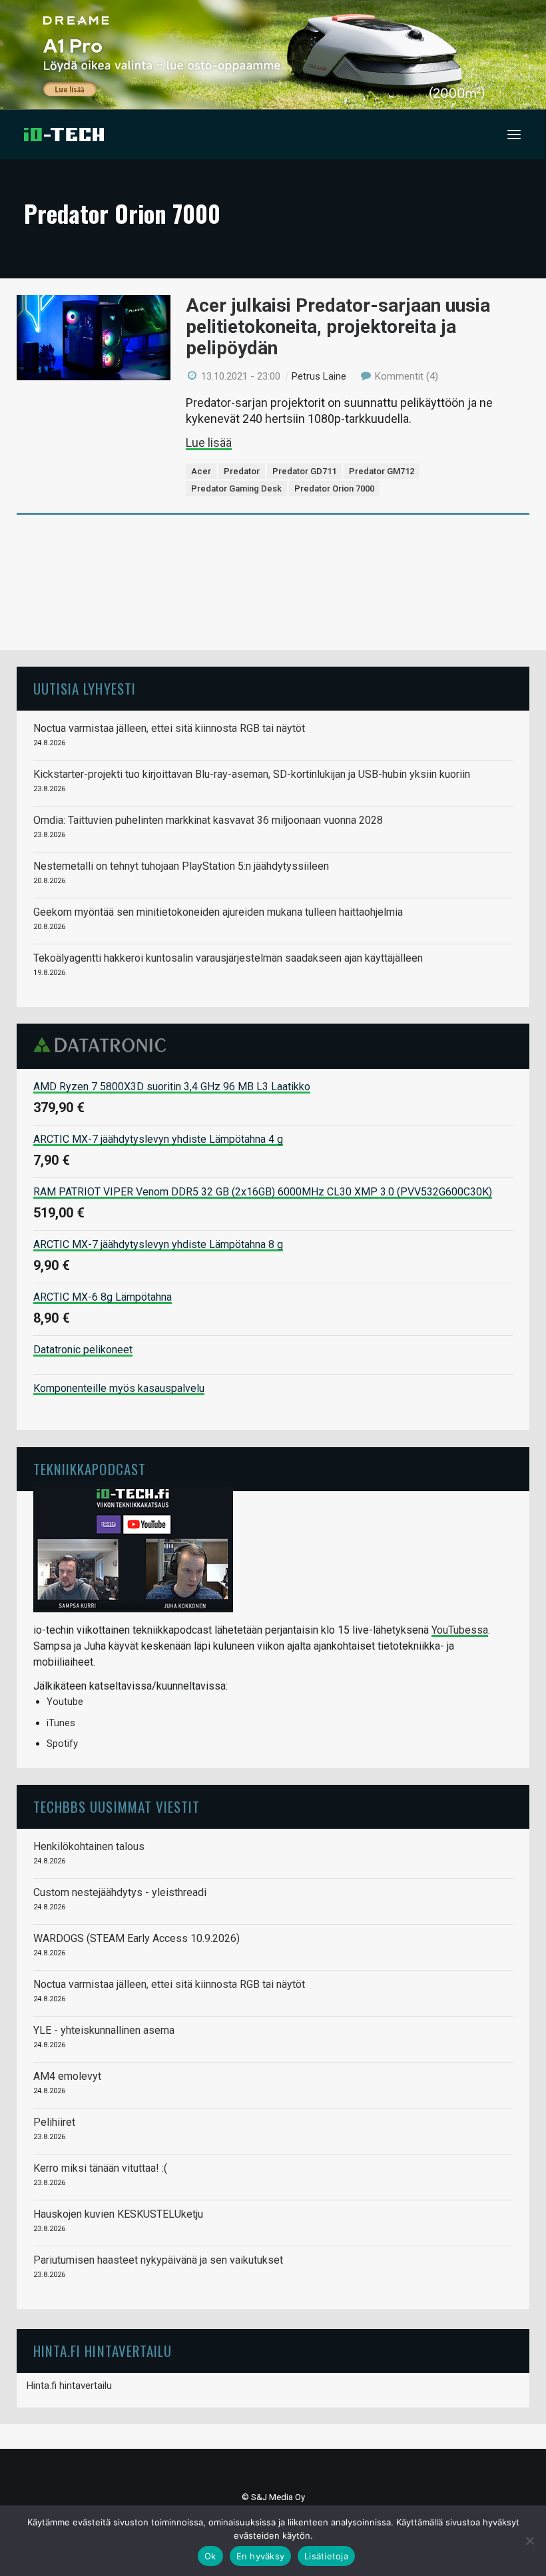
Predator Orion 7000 (334, 488)
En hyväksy (261, 2556)
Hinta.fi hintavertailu (69, 2386)
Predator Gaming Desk (236, 488)
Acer (201, 471)
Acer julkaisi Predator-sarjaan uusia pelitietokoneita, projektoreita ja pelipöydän (338, 327)
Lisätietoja (326, 2556)
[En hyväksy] (529, 2541)
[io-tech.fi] (64, 135)
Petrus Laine (319, 376)
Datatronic (104, 1045)
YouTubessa (460, 1630)
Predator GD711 (304, 471)
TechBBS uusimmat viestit (117, 1806)
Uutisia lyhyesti (85, 688)
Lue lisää (209, 443)
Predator (242, 471)
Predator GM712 (382, 471)
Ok (210, 2556)
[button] (514, 135)
